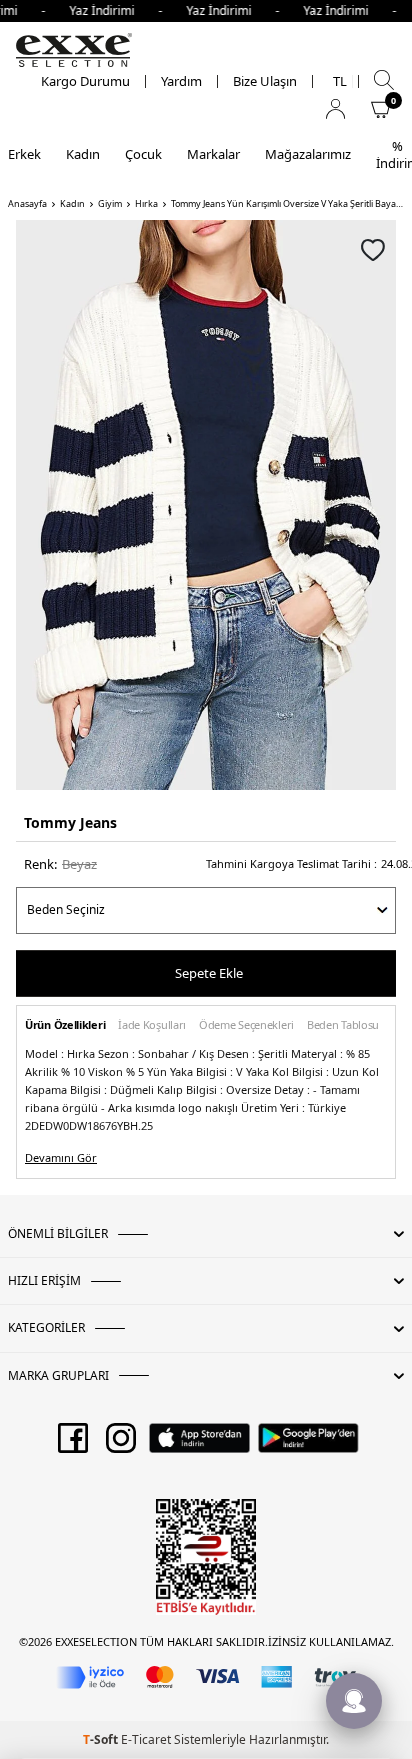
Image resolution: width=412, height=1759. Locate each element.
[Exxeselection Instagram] (121, 1445)
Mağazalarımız (308, 154)
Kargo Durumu (85, 81)
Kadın (83, 154)
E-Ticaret (146, 1739)
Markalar (213, 154)
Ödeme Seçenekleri (246, 1025)
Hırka (146, 204)
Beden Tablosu (343, 1025)
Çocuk (143, 154)
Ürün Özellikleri (65, 1025)
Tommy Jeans (70, 822)
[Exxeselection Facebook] (73, 1445)
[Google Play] (308, 1445)
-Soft (102, 1739)
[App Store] (199, 1445)
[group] (206, 505)
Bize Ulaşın (265, 81)
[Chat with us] (354, 1701)
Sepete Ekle (209, 973)
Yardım (181, 81)
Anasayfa (27, 204)
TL (340, 81)
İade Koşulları (152, 1025)
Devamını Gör (61, 1158)
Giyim (110, 204)
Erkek (24, 154)
